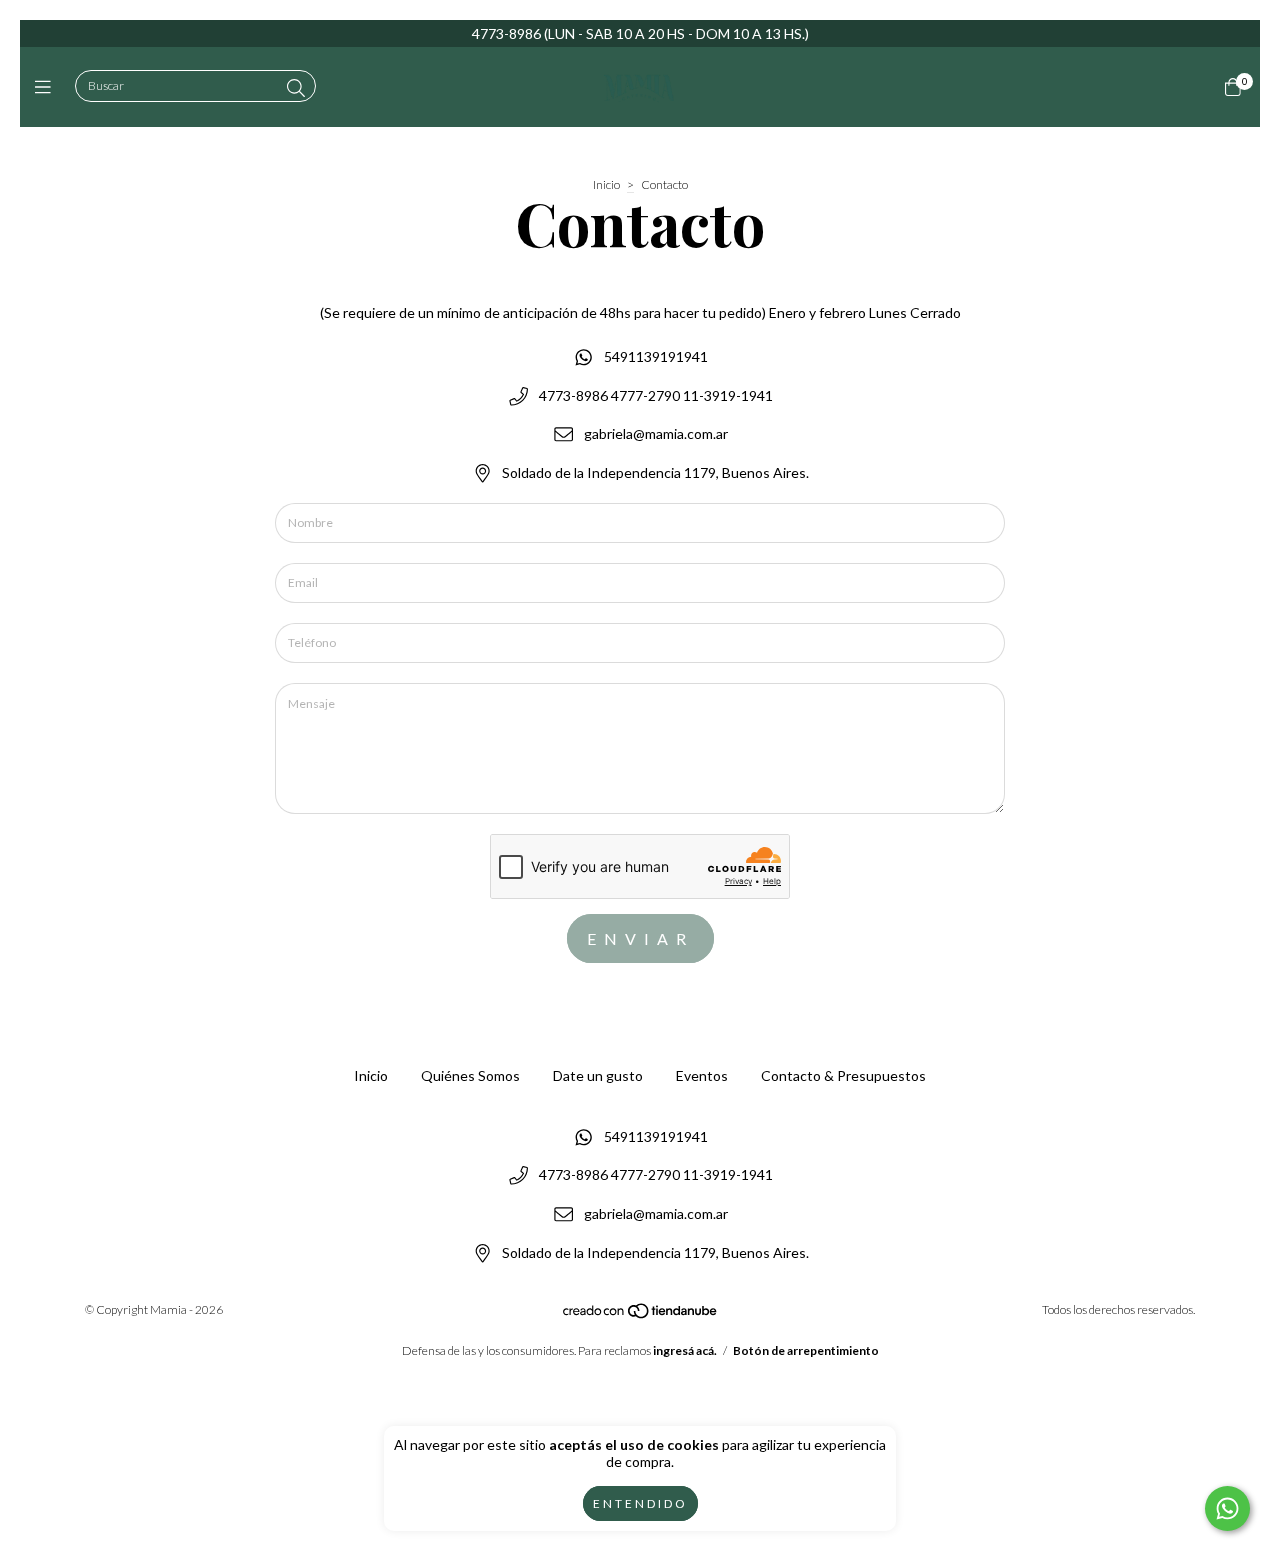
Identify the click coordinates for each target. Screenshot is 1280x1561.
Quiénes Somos (470, 1075)
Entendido (640, 1503)
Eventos (702, 1075)
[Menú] (47, 87)
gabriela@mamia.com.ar (656, 434)
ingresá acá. (685, 1350)
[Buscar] (296, 88)
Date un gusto (598, 1075)
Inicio (606, 184)
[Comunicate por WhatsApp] (1227, 1508)
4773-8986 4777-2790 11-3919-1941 (656, 395)
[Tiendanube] (641, 1315)
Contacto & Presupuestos (843, 1075)
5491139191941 (656, 356)
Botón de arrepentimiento (806, 1350)
